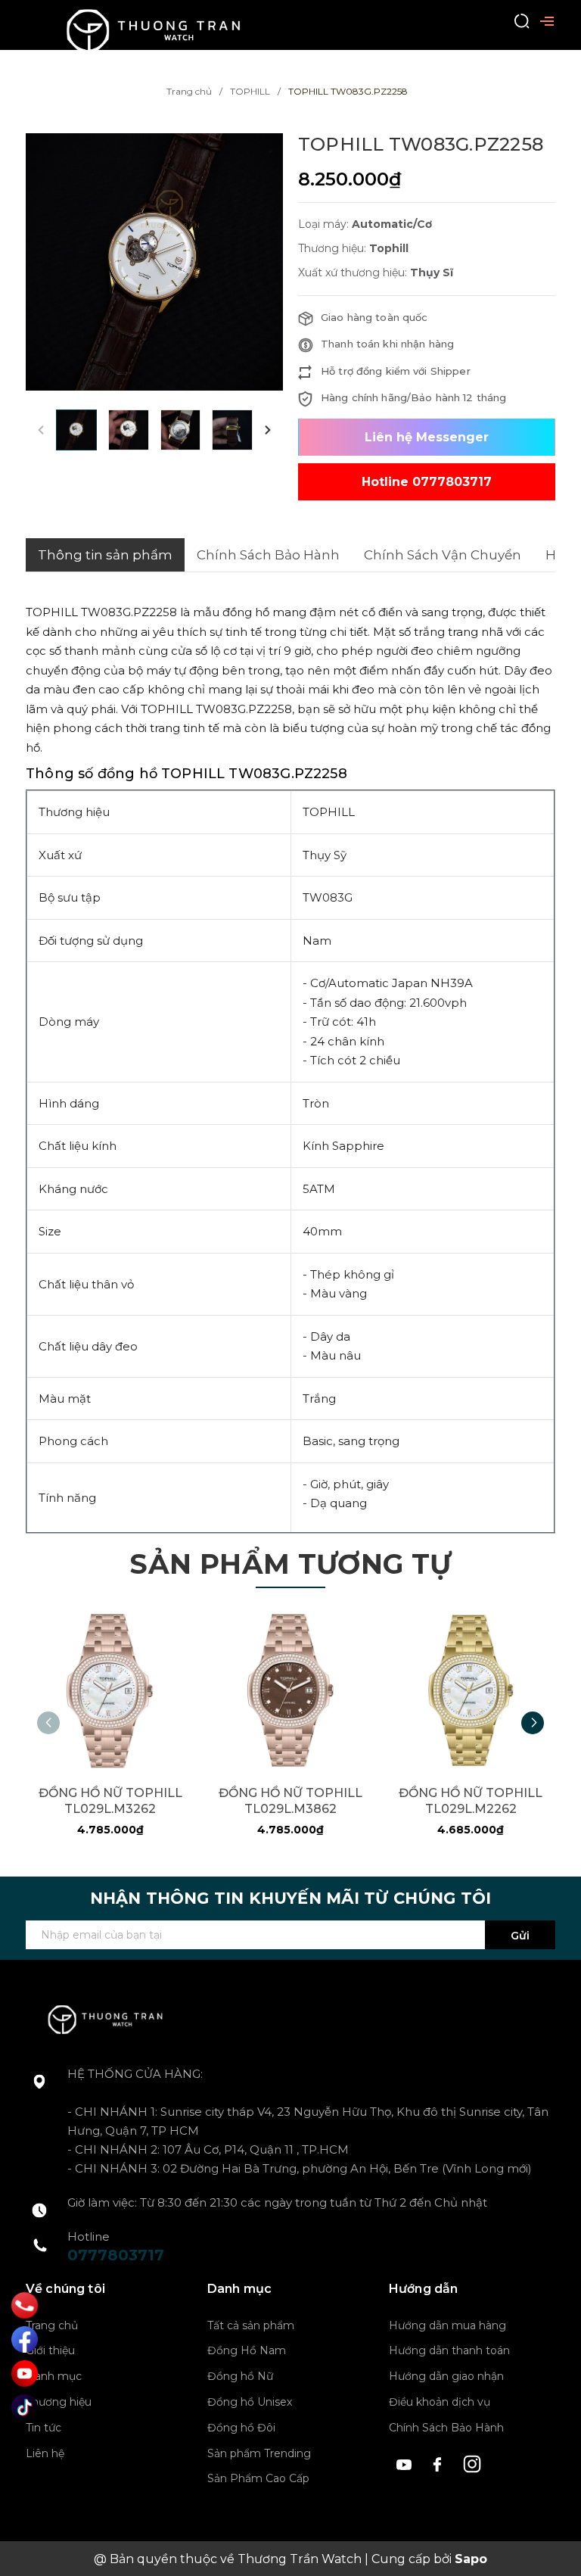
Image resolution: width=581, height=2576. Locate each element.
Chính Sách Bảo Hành (446, 2428)
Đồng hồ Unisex (250, 2402)
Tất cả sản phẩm (251, 2325)
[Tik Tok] (25, 2408)
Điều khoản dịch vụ (440, 2402)
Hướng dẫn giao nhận (446, 2376)
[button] (268, 430)
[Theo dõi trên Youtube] (406, 2462)
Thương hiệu (59, 2402)
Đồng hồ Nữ (240, 2376)
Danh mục (54, 2376)
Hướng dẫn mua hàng (447, 2325)
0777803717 (116, 2255)
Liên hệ (45, 2453)
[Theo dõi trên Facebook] (440, 2462)
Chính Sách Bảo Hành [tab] (268, 555)
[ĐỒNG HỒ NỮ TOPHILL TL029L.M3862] (290, 1690)
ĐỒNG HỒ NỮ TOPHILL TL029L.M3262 (110, 1801)
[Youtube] (25, 2374)
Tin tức (43, 2428)
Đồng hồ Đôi (241, 2428)
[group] (154, 262)
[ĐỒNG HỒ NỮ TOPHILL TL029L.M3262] (110, 1690)
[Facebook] (25, 2339)
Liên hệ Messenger (427, 437)
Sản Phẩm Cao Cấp (258, 2478)
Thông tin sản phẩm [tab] (105, 555)
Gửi (520, 1936)
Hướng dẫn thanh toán (449, 2350)
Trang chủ (52, 2325)
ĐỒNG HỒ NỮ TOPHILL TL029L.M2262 (471, 1801)
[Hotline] (25, 2305)
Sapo (471, 2559)
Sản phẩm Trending (259, 2453)
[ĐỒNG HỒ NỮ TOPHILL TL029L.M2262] (471, 1690)
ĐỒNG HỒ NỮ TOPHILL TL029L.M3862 (290, 1801)
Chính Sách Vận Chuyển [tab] (443, 555)
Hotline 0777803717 (427, 482)
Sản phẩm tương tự (290, 1564)
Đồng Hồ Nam (247, 2350)
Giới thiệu (50, 2350)
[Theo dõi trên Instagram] (472, 2462)
